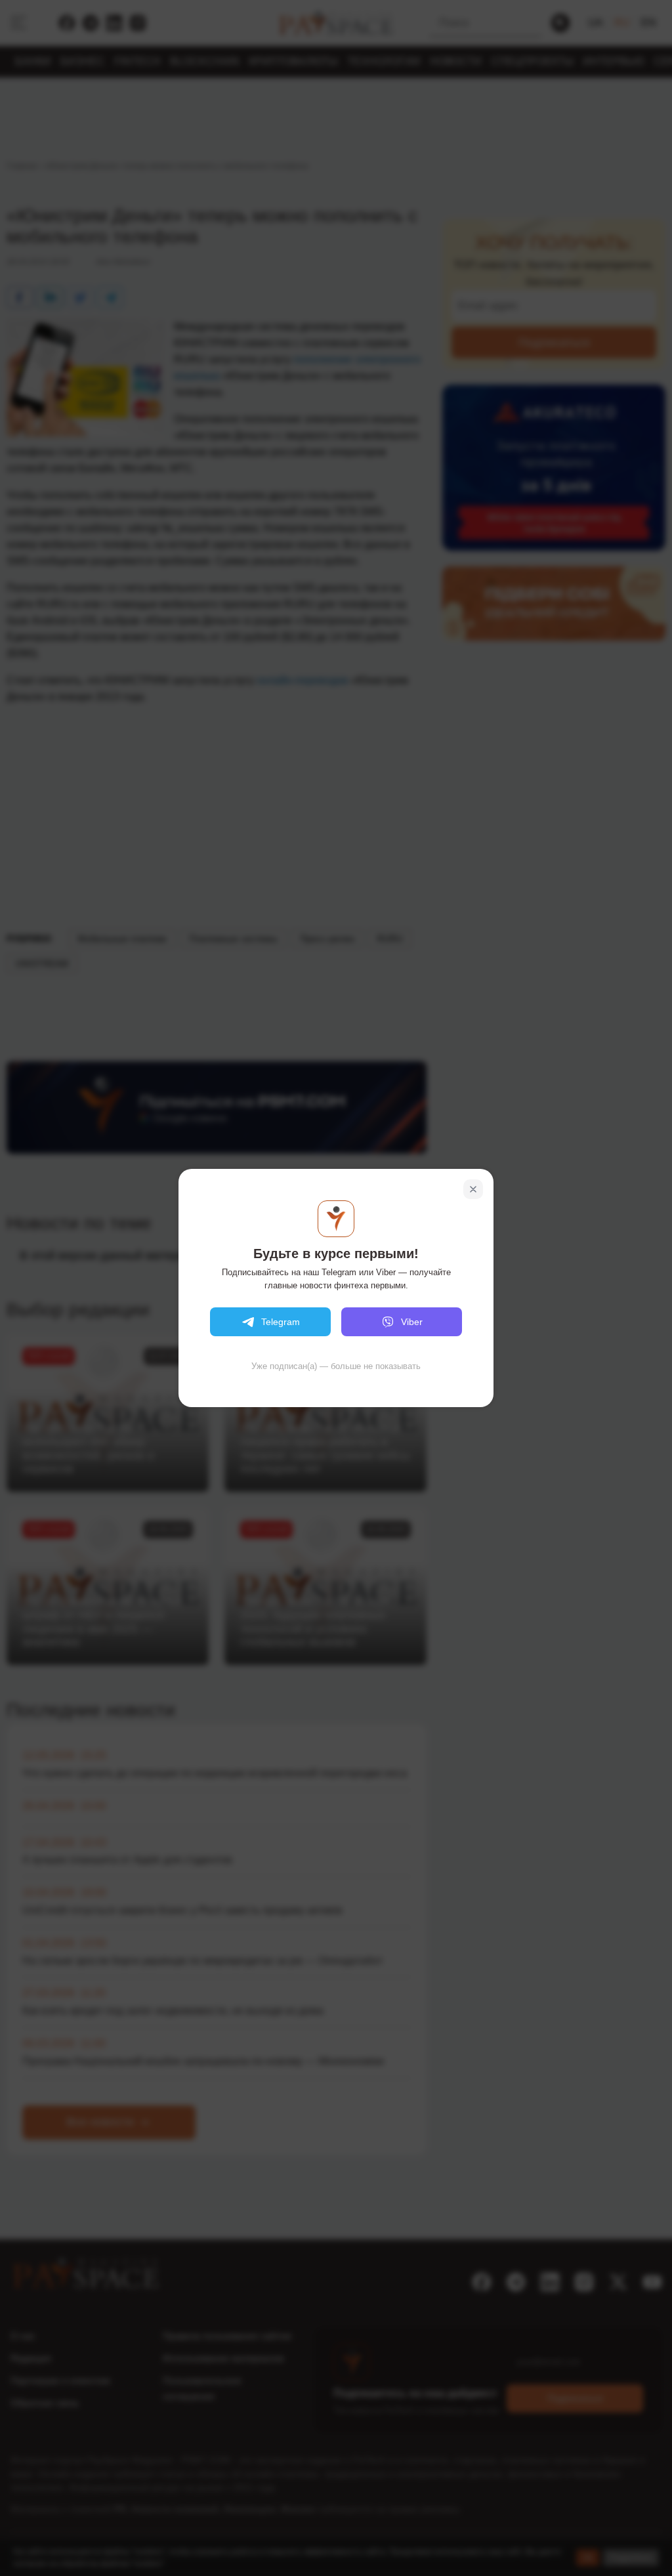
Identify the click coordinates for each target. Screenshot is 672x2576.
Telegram (281, 1322)
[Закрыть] (473, 1189)
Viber (412, 1322)
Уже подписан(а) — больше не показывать (336, 1366)
